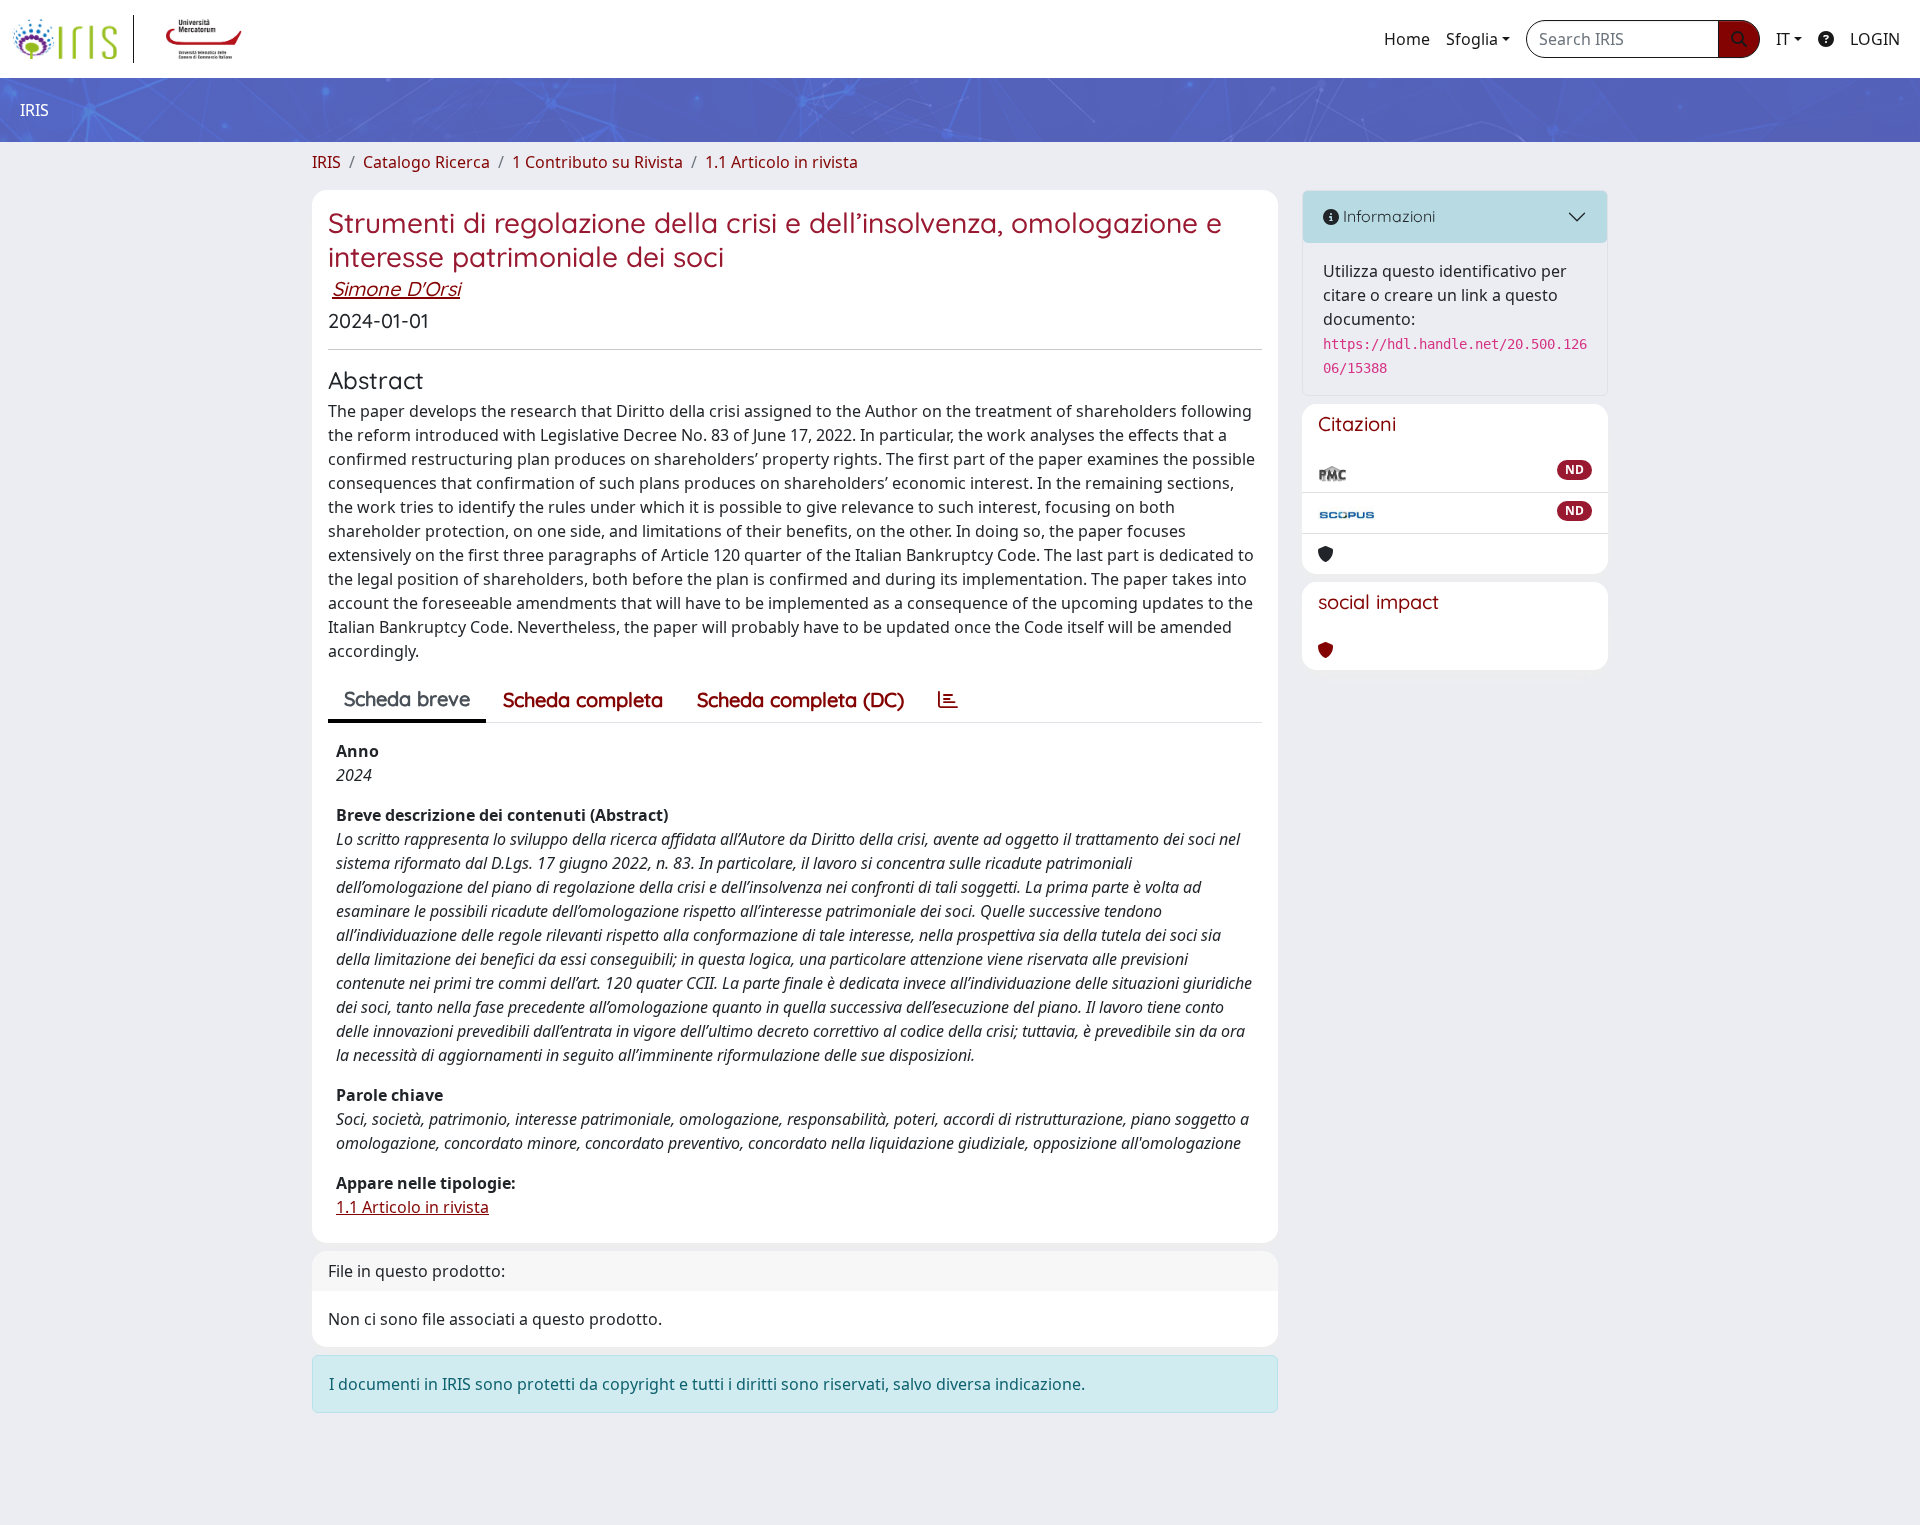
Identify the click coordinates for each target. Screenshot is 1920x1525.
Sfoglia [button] (1472, 39)
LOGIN (1875, 39)
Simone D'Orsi (396, 288)
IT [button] (1783, 39)
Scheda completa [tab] (583, 699)
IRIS (326, 162)
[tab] (948, 700)
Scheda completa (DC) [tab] (800, 699)
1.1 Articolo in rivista (781, 162)
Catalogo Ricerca (426, 162)
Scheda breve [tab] (407, 698)
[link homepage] (73, 39)
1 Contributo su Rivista (597, 162)
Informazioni (1387, 216)
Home (1407, 39)
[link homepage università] (204, 39)
